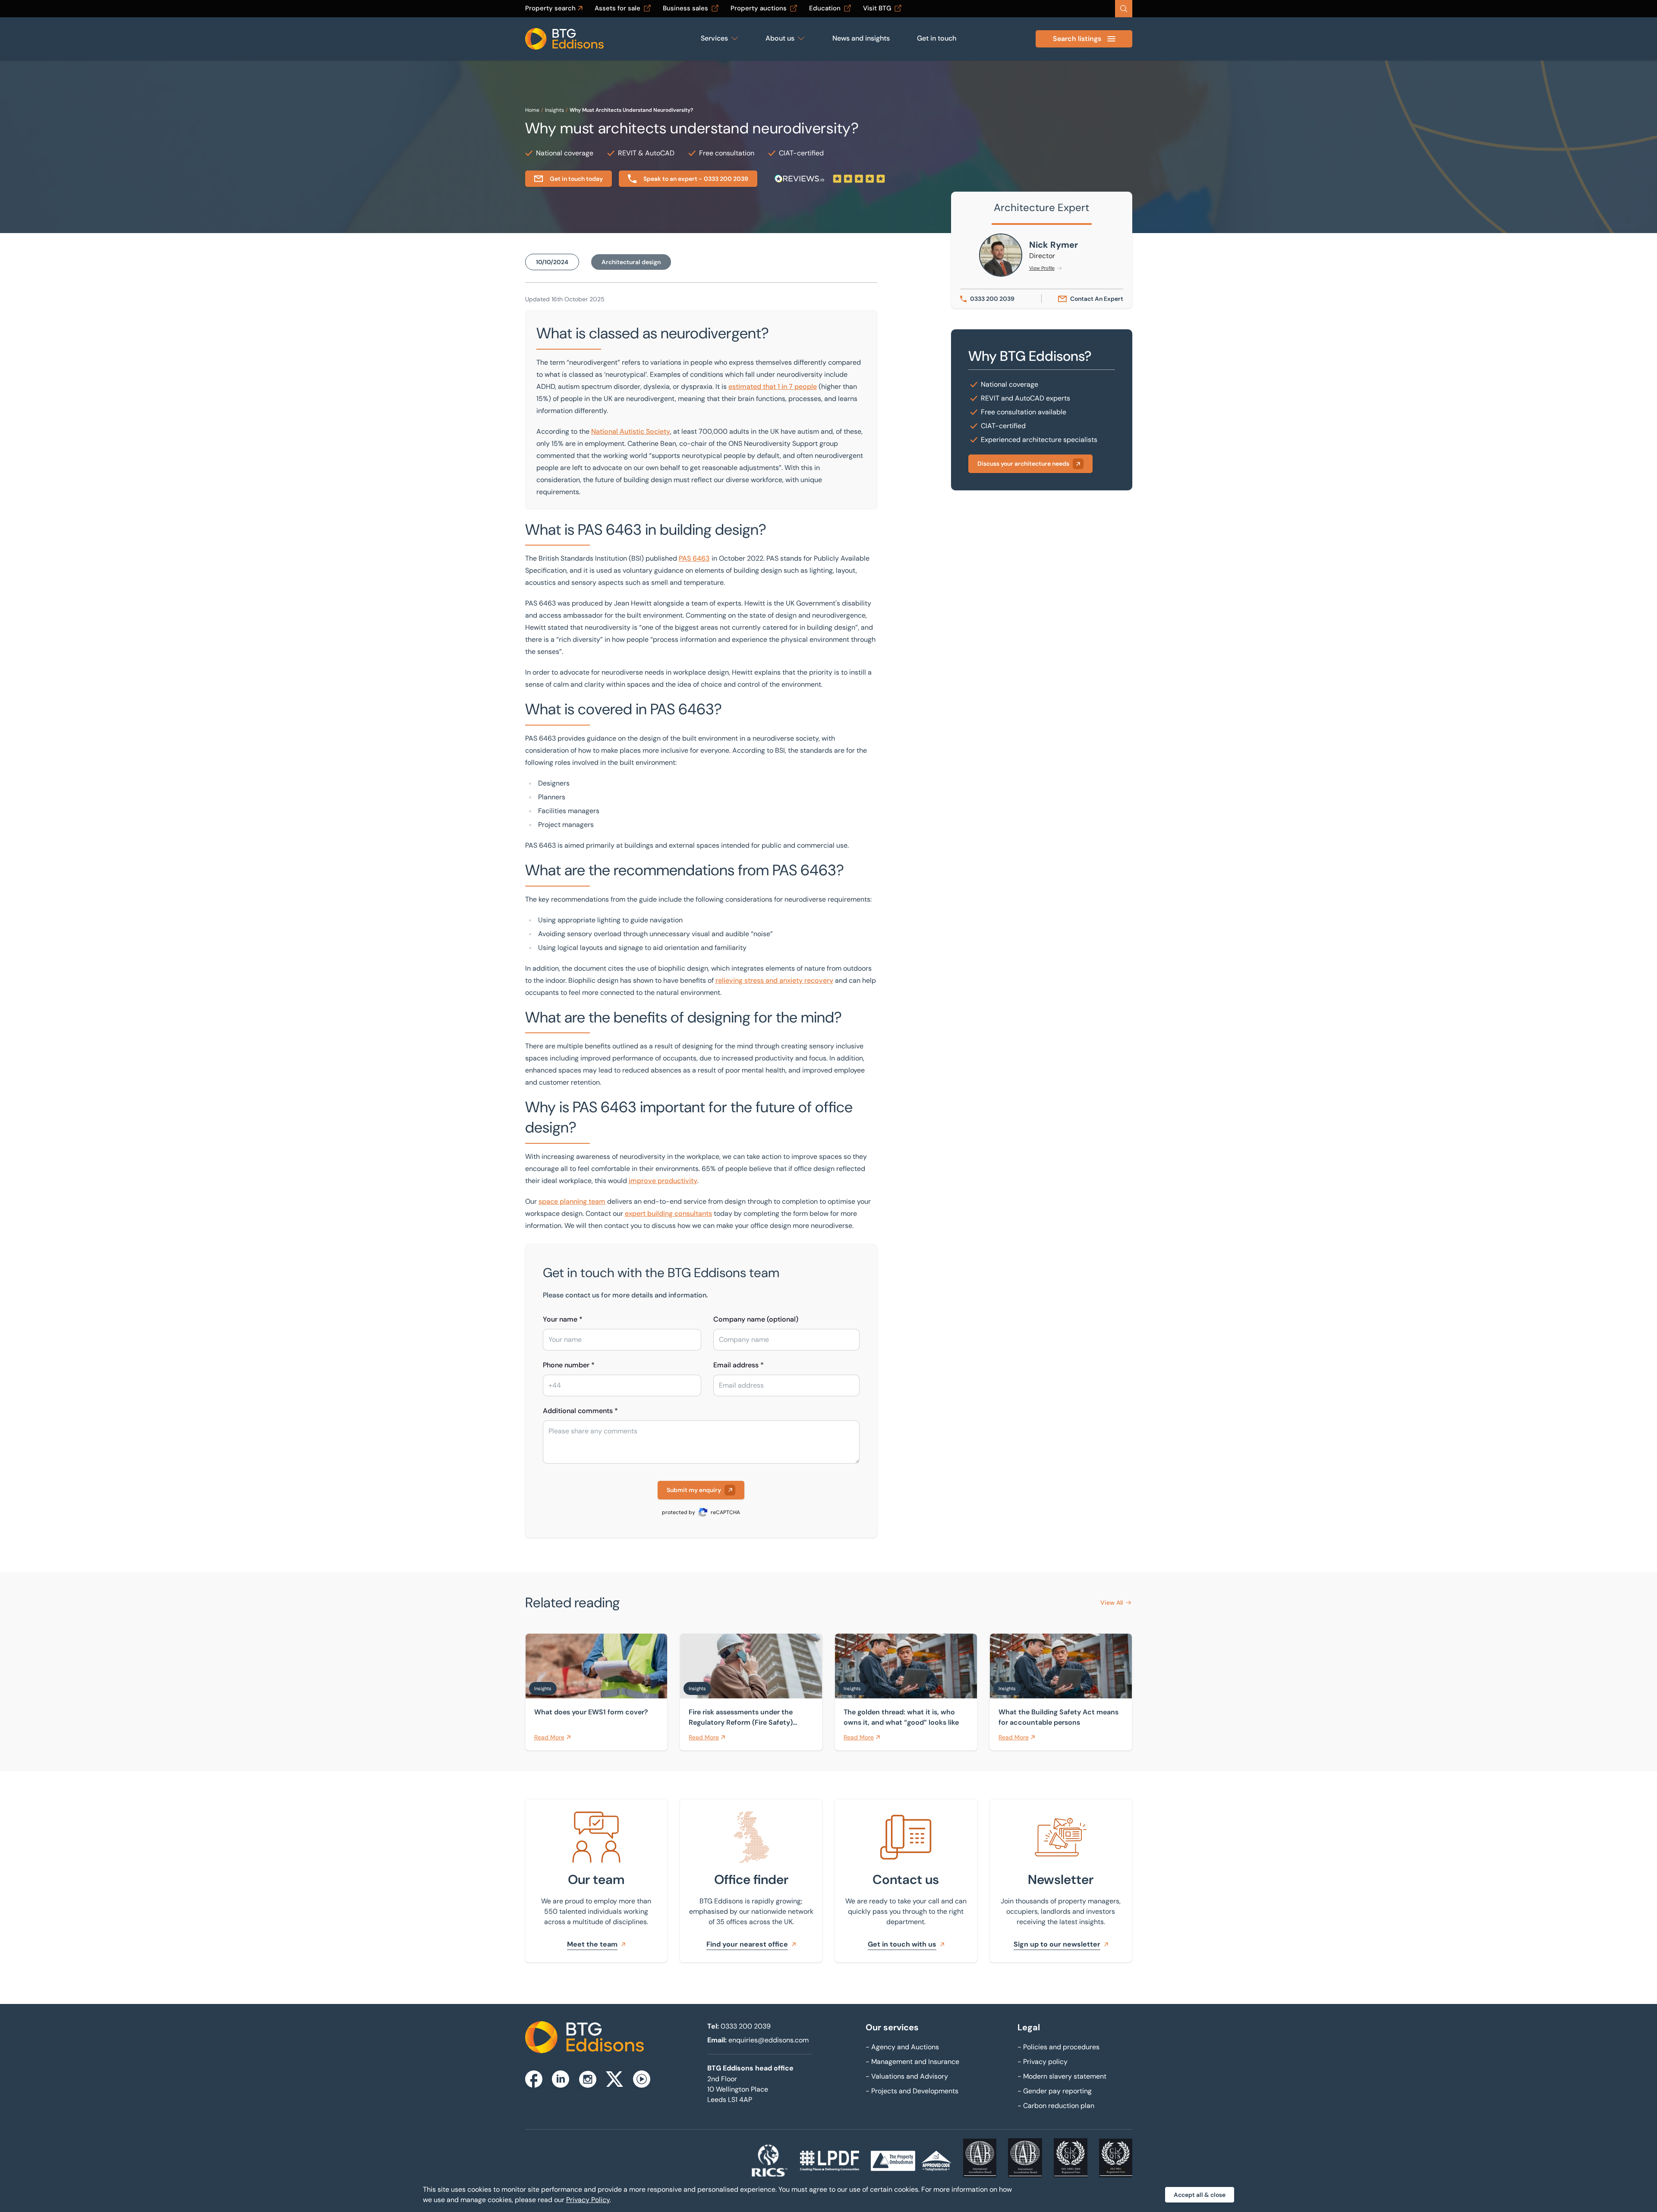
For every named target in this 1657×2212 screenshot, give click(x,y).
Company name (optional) (756, 1319)
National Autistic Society (631, 431)
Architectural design (631, 262)
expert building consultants (668, 1213)
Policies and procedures (1058, 2047)
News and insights (861, 38)
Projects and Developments (912, 2091)
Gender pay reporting (1055, 2091)
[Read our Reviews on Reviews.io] (830, 179)
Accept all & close (1200, 2195)
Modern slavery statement (1062, 2076)
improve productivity (663, 1181)
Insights (554, 110)
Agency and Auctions (902, 2047)
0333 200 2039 (746, 2026)
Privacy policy (1043, 2062)
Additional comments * (580, 1411)
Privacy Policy (588, 2200)
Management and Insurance (912, 2062)
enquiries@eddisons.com (769, 2040)
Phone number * (569, 1365)
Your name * (563, 1319)
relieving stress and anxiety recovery (774, 980)
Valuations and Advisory (907, 2076)
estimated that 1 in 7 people (773, 387)
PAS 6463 (694, 558)
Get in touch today (576, 179)
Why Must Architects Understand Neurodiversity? (632, 110)
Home (532, 110)
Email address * (739, 1365)
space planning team (572, 1201)
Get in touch (937, 38)
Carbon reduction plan (1056, 2106)
